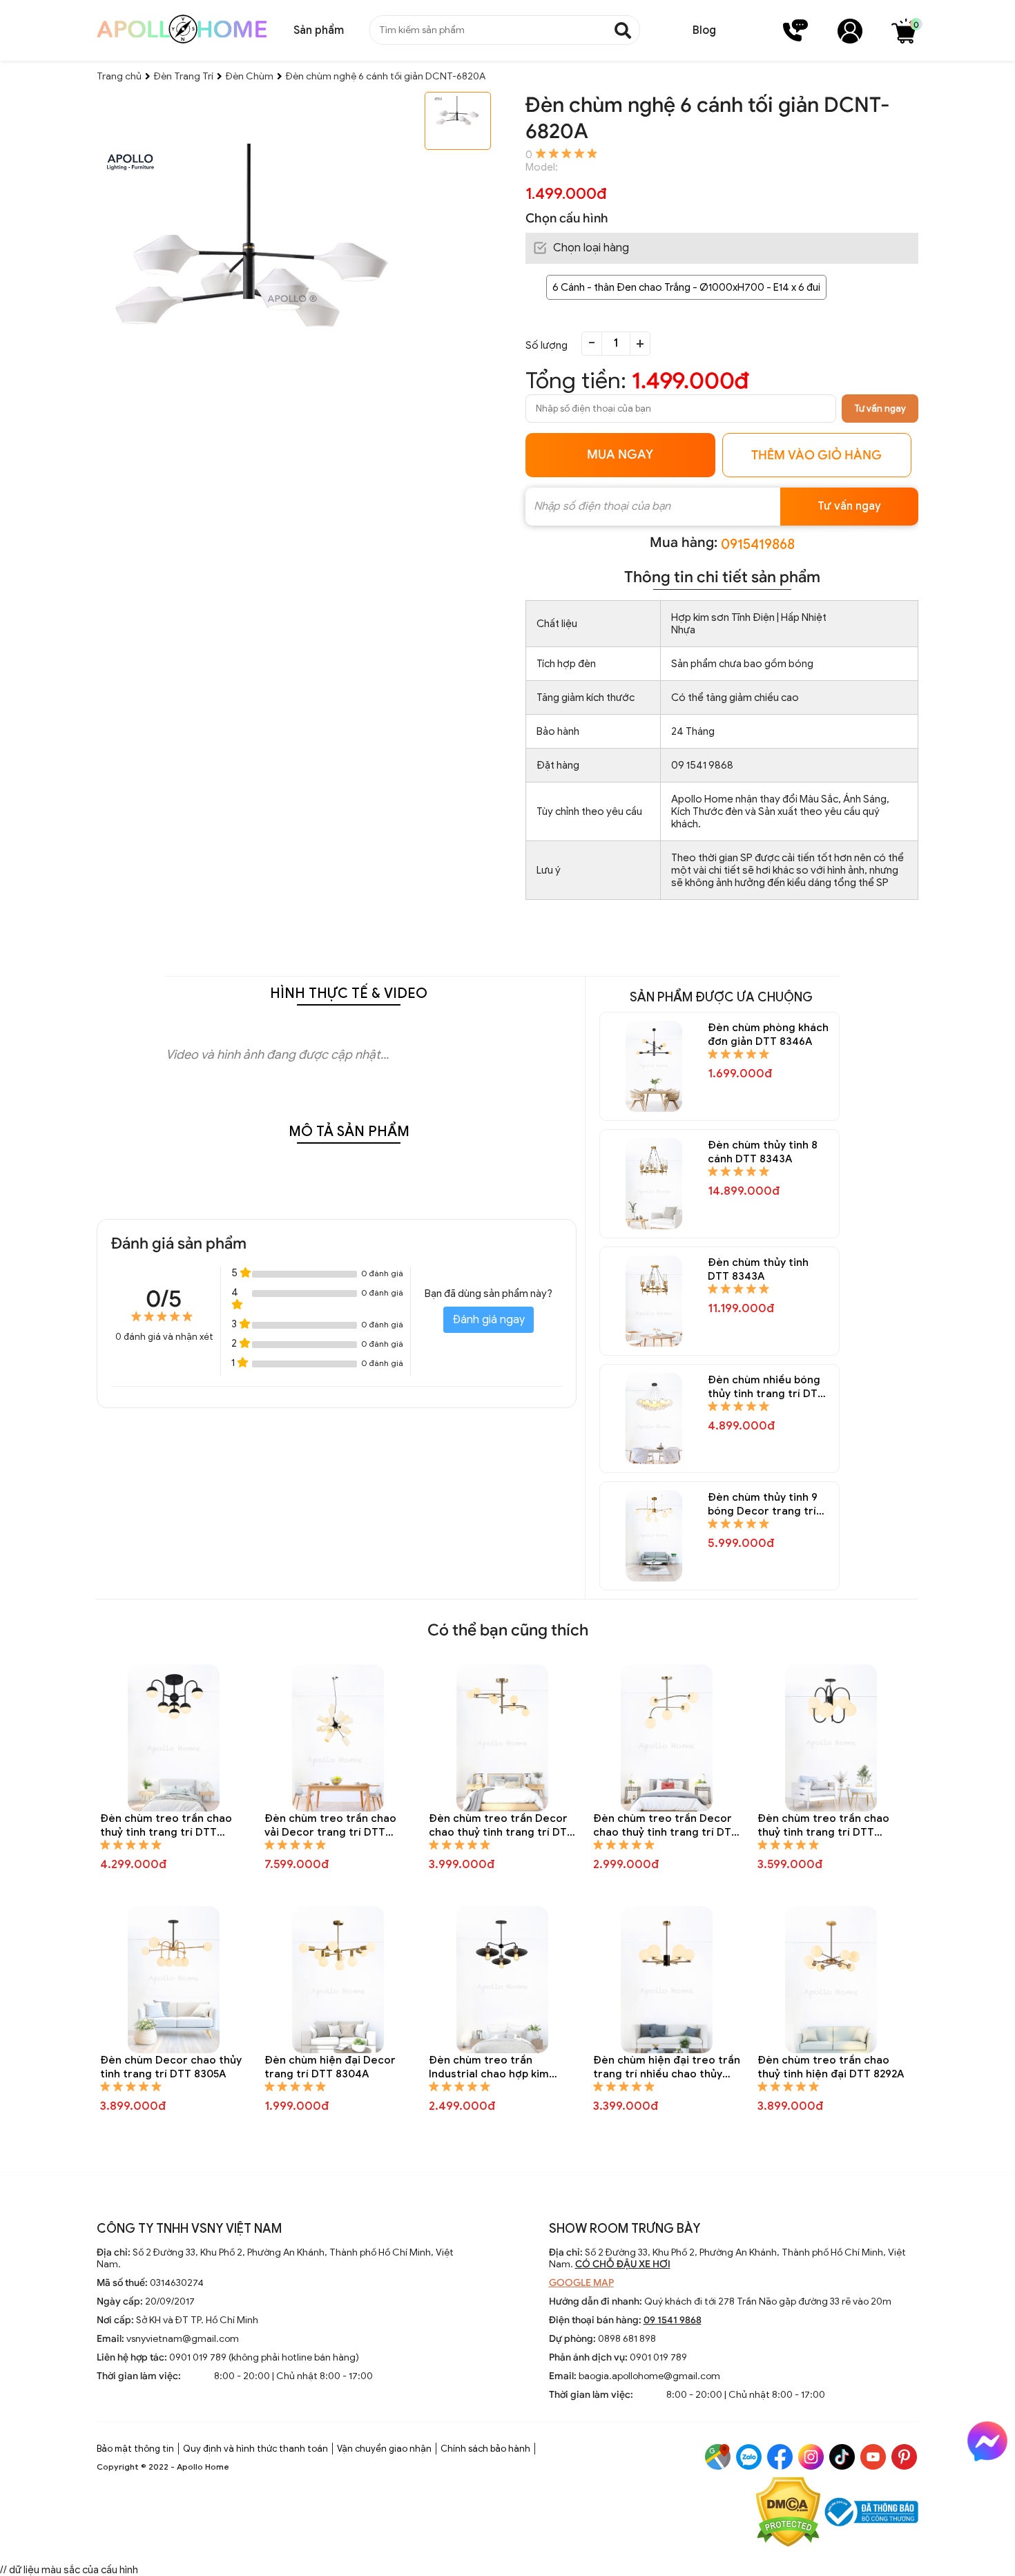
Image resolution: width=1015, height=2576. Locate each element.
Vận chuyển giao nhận (384, 2449)
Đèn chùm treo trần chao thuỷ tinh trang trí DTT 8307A (823, 1826)
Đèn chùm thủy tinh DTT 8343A (758, 1269)
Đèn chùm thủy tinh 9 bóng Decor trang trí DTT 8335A (763, 1505)
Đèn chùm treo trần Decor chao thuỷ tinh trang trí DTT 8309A (666, 1826)
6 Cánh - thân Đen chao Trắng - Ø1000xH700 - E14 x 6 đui (686, 287)
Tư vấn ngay (880, 408)
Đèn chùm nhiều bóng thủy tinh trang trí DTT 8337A (766, 1387)
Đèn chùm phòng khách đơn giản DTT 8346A (768, 1035)
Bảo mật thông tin (135, 2449)
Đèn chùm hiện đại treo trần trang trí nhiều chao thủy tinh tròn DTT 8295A (667, 2067)
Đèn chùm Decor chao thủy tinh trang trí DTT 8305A (171, 2067)
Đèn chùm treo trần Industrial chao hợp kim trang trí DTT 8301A (489, 2067)
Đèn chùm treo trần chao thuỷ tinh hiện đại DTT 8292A (831, 2067)
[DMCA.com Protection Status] (788, 2513)
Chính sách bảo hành (485, 2449)
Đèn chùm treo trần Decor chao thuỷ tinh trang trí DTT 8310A (501, 1826)
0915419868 (758, 545)
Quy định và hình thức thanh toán (255, 2449)
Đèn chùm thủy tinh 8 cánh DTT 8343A (763, 1152)
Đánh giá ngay (489, 1320)
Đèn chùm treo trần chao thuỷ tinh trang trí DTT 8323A (166, 1826)
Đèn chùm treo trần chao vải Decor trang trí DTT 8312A (330, 1826)
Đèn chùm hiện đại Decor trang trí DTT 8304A (330, 2067)
